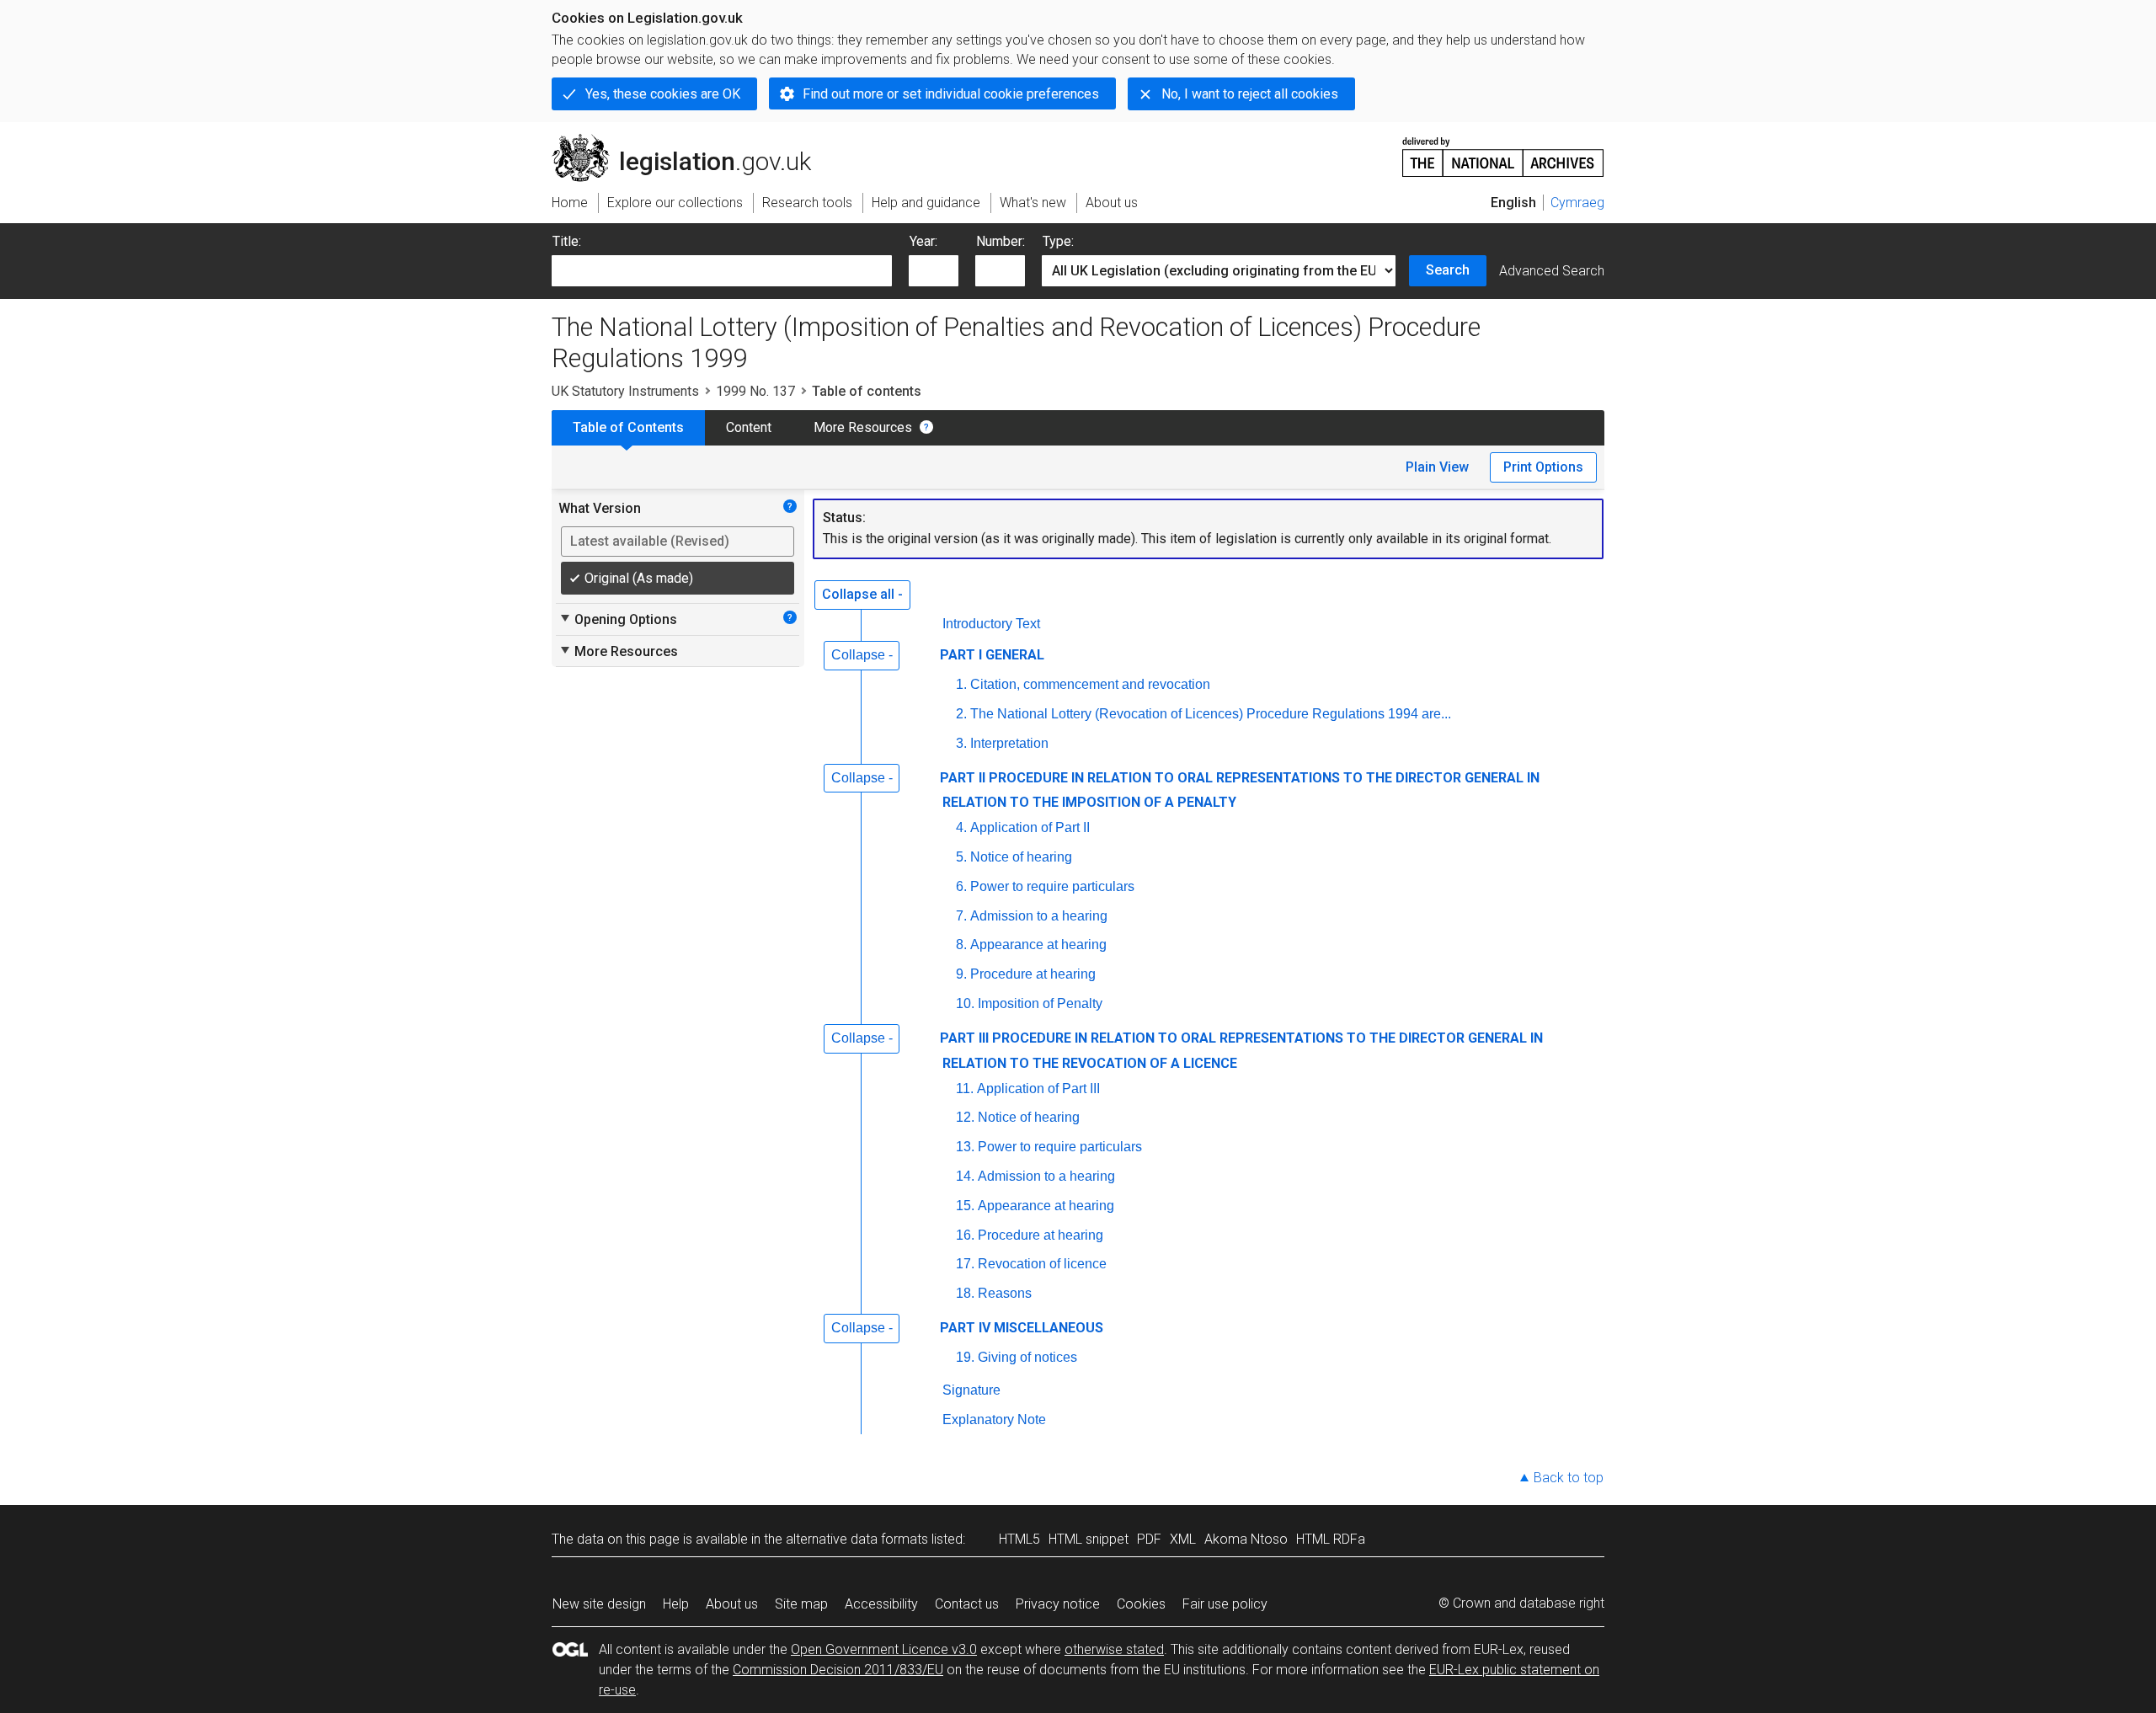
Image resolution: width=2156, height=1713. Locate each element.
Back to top (1569, 1478)
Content (749, 427)
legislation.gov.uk (691, 141)
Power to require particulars (1052, 886)
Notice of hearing (1021, 857)
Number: (1001, 241)
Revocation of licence (1042, 1264)
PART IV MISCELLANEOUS (1022, 1328)
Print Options (1543, 467)
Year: (923, 241)
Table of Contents (628, 427)
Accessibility (881, 1604)
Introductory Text (991, 624)
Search (1448, 270)
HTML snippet (1089, 1539)
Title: (567, 241)
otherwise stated (1114, 1649)
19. (965, 1357)
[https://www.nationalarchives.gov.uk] (1503, 150)
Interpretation (1009, 743)
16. (965, 1235)
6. (961, 886)
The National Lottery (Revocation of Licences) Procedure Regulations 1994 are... (1211, 714)
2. (961, 714)
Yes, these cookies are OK (663, 94)
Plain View (1437, 467)
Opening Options (618, 619)
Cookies (1141, 1604)
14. (965, 1176)
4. (961, 827)
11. (965, 1089)
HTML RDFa (1331, 1539)
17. (965, 1264)
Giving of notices (1027, 1357)
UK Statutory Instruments (625, 391)
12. (965, 1117)
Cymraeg (1577, 203)
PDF (1149, 1539)
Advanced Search (1552, 271)
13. (965, 1147)
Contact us (967, 1604)
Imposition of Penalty (1040, 1003)
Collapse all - (862, 594)
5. (961, 857)
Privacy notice (1058, 1604)
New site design (599, 1604)
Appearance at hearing (1038, 945)
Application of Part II (1030, 827)
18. (965, 1293)
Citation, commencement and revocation (1090, 684)
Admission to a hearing (1039, 916)
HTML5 (1019, 1539)
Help (676, 1604)
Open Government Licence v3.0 (884, 1649)
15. (965, 1206)
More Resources (863, 427)
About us (732, 1604)
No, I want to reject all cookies (1250, 94)
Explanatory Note (994, 1419)
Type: (1058, 241)
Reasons (1005, 1293)
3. (961, 743)
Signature (971, 1390)
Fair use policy (1225, 1604)
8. (961, 945)
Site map (801, 1604)
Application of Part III (1038, 1089)
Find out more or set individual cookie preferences (951, 94)
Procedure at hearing (1033, 974)
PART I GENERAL (992, 655)
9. (961, 974)
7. (961, 916)
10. (965, 1003)
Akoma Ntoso (1246, 1539)
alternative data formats (857, 1539)
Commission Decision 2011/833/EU (838, 1670)
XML (1183, 1539)
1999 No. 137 (755, 391)
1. (961, 684)
